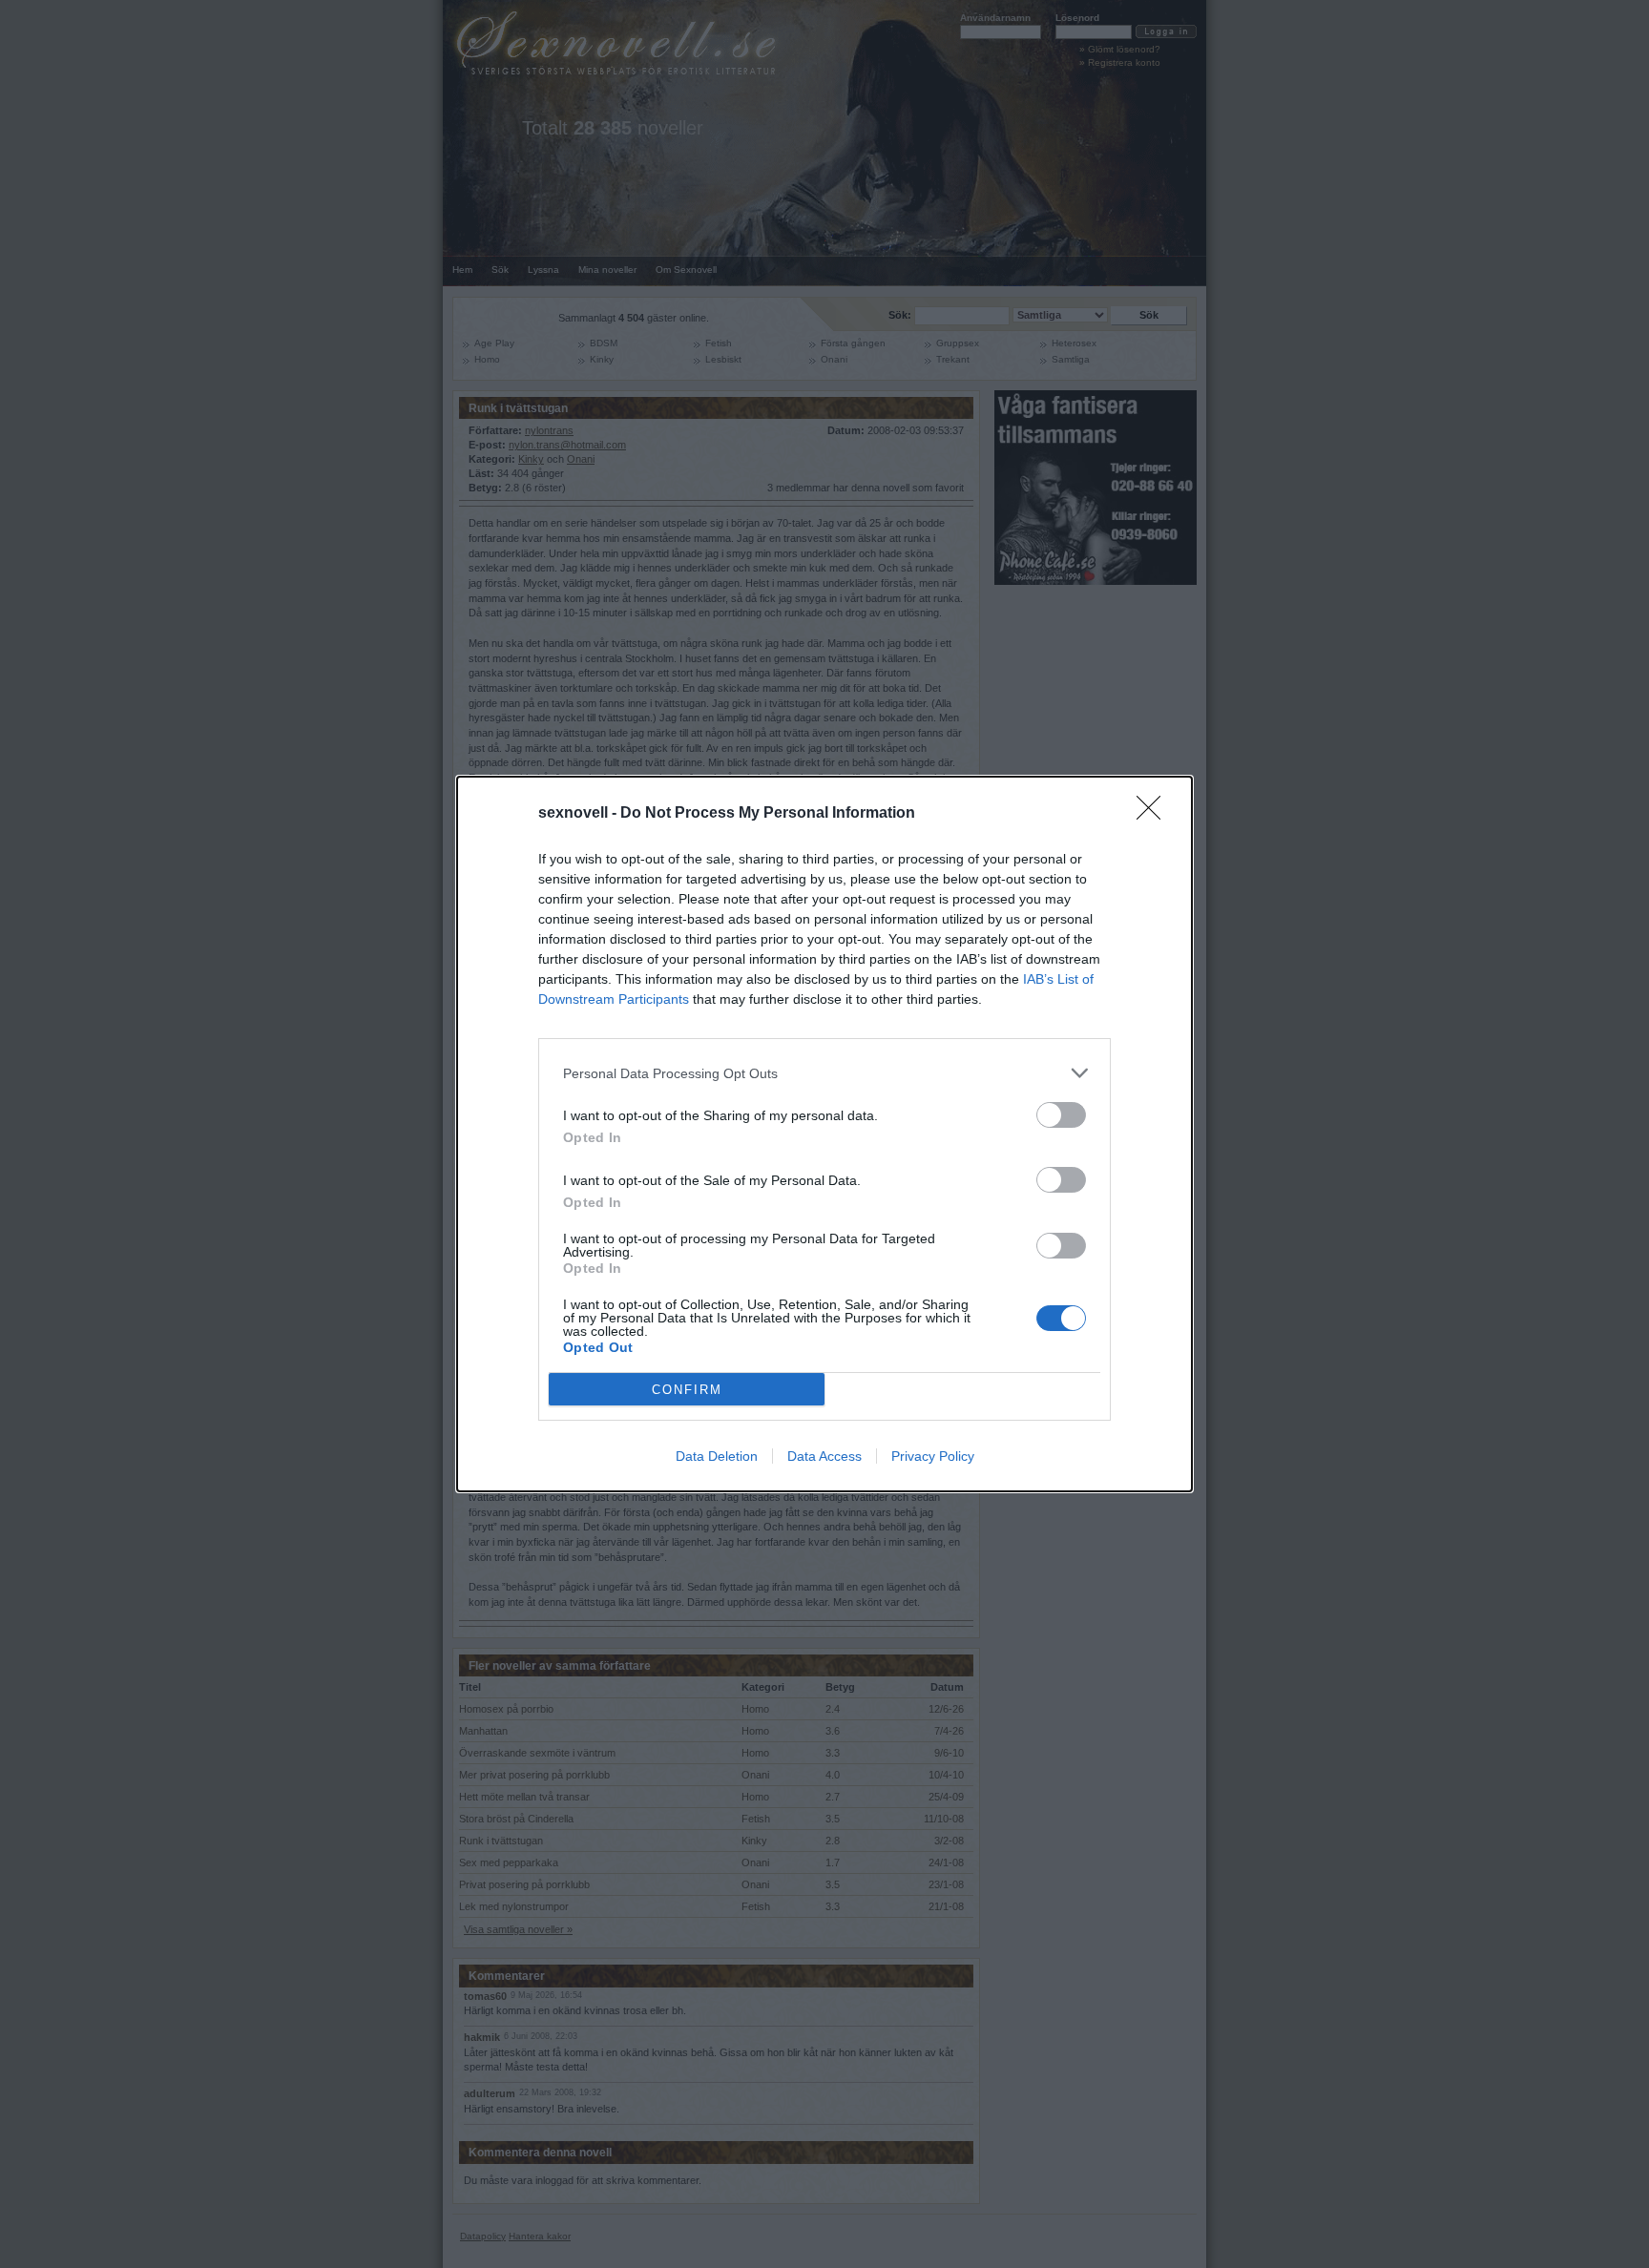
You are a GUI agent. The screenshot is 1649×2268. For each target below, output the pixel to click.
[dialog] (824, 1134)
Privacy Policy (933, 1456)
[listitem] (824, 1073)
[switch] (1061, 1115)
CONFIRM (687, 1390)
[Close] (1155, 814)
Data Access (824, 1456)
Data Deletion (717, 1456)
